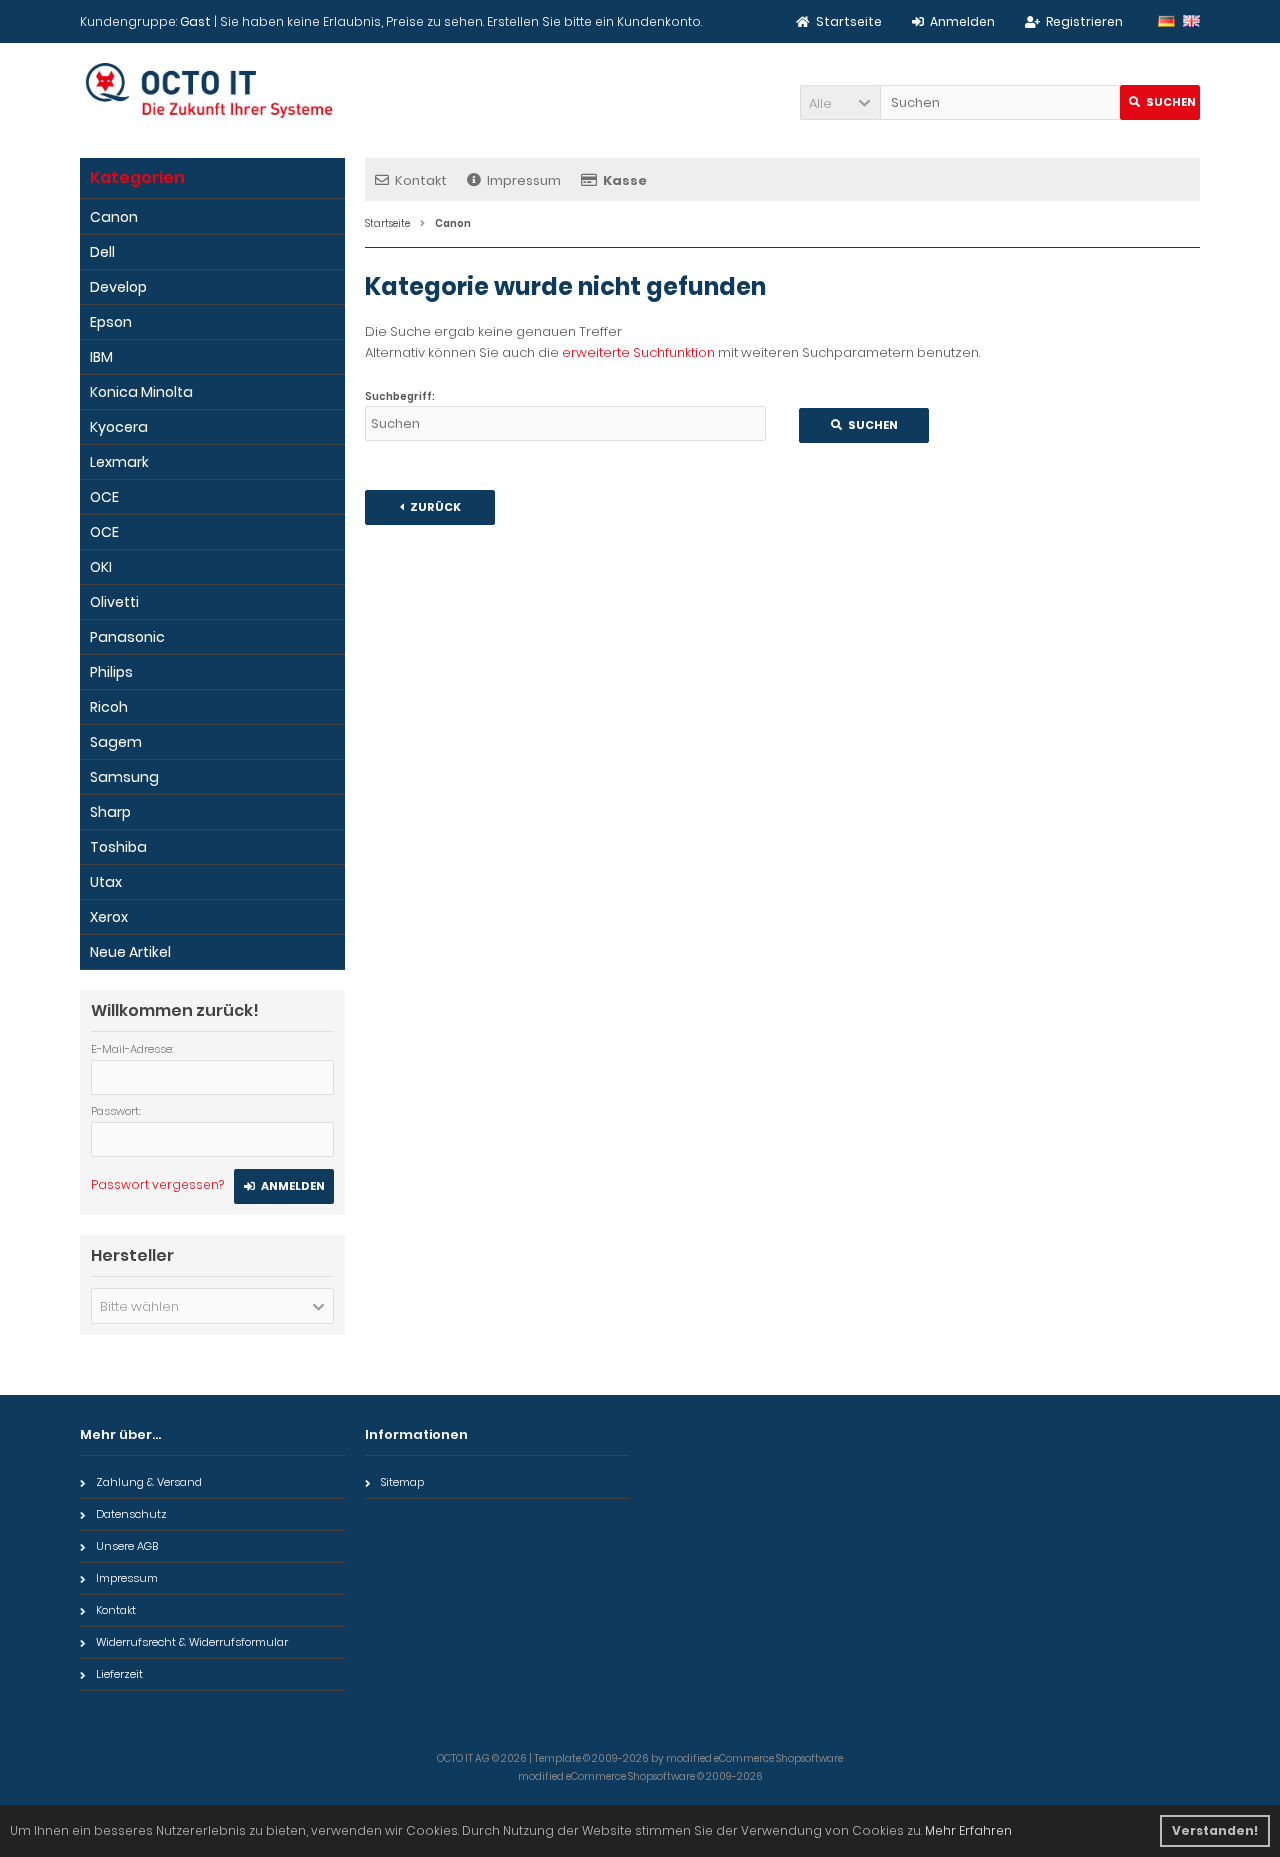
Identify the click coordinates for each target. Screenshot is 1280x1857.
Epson (111, 322)
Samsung (124, 777)
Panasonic (127, 637)
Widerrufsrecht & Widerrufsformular (192, 1642)
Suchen (1160, 102)
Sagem (116, 742)
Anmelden (284, 1186)
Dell (102, 252)
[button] (840, 102)
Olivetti (114, 602)
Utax (106, 882)
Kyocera (119, 427)
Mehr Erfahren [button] (968, 1830)
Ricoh (109, 707)
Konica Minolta (141, 392)
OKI (101, 567)
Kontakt (421, 180)
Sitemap (402, 1482)
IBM (101, 357)
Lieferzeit (119, 1674)
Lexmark (119, 462)
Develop (118, 287)
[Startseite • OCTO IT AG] (212, 90)
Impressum (524, 180)
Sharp (110, 812)
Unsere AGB (127, 1546)
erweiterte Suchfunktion (638, 352)
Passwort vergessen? (157, 1184)
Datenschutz (131, 1514)
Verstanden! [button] (1215, 1830)
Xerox (109, 917)
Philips (111, 672)
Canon (114, 217)
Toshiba (118, 847)
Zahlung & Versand (149, 1482)
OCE (104, 497)
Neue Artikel (130, 952)
